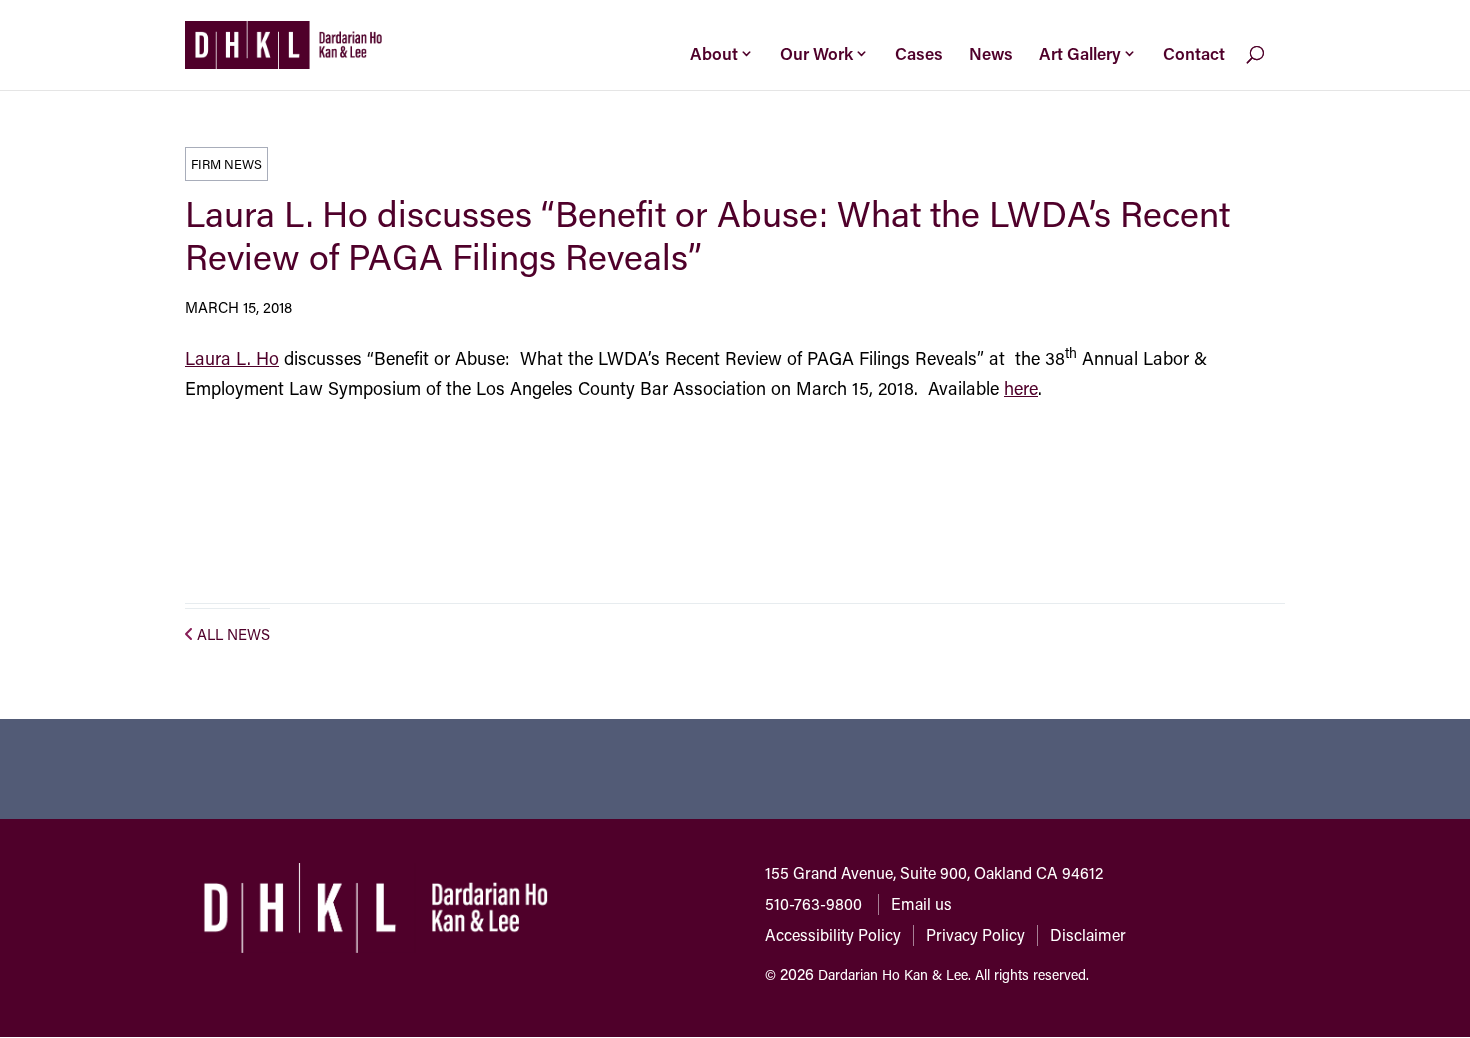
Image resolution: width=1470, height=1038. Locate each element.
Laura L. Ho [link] (232, 358)
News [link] (991, 53)
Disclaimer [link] (1088, 934)
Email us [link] (921, 903)
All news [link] (233, 634)
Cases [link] (919, 53)
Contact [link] (1194, 53)
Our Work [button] (816, 53)
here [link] (1021, 388)
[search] (1272, 69)
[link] (283, 43)
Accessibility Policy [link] (833, 934)
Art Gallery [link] (1080, 53)
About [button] (714, 53)
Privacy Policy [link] (975, 934)
